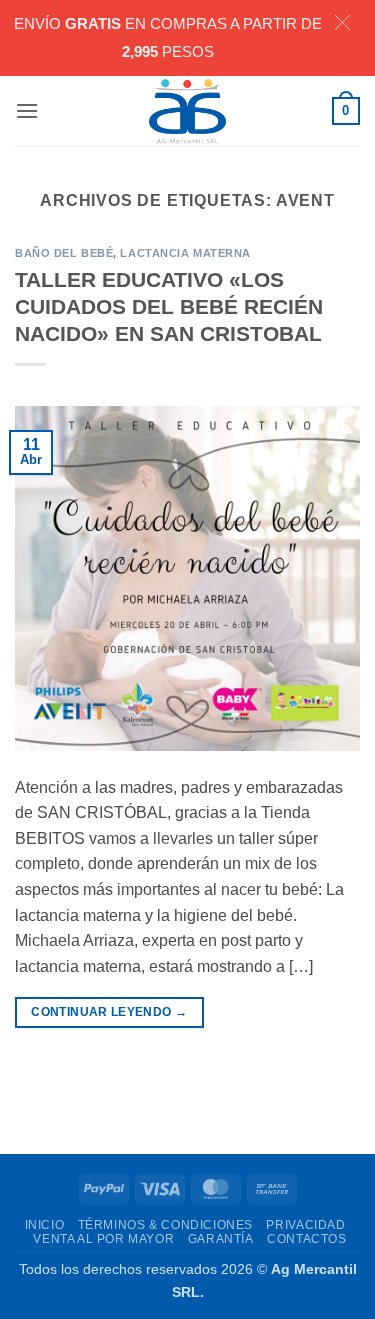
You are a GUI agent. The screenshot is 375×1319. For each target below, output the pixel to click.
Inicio (45, 1225)
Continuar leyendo (109, 1012)
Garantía (221, 1239)
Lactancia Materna (185, 253)
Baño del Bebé (64, 253)
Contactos (307, 1239)
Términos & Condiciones (165, 1225)
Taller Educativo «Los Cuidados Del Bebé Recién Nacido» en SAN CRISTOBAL (169, 306)
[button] (27, 110)
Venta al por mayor (103, 1239)
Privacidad (305, 1225)
